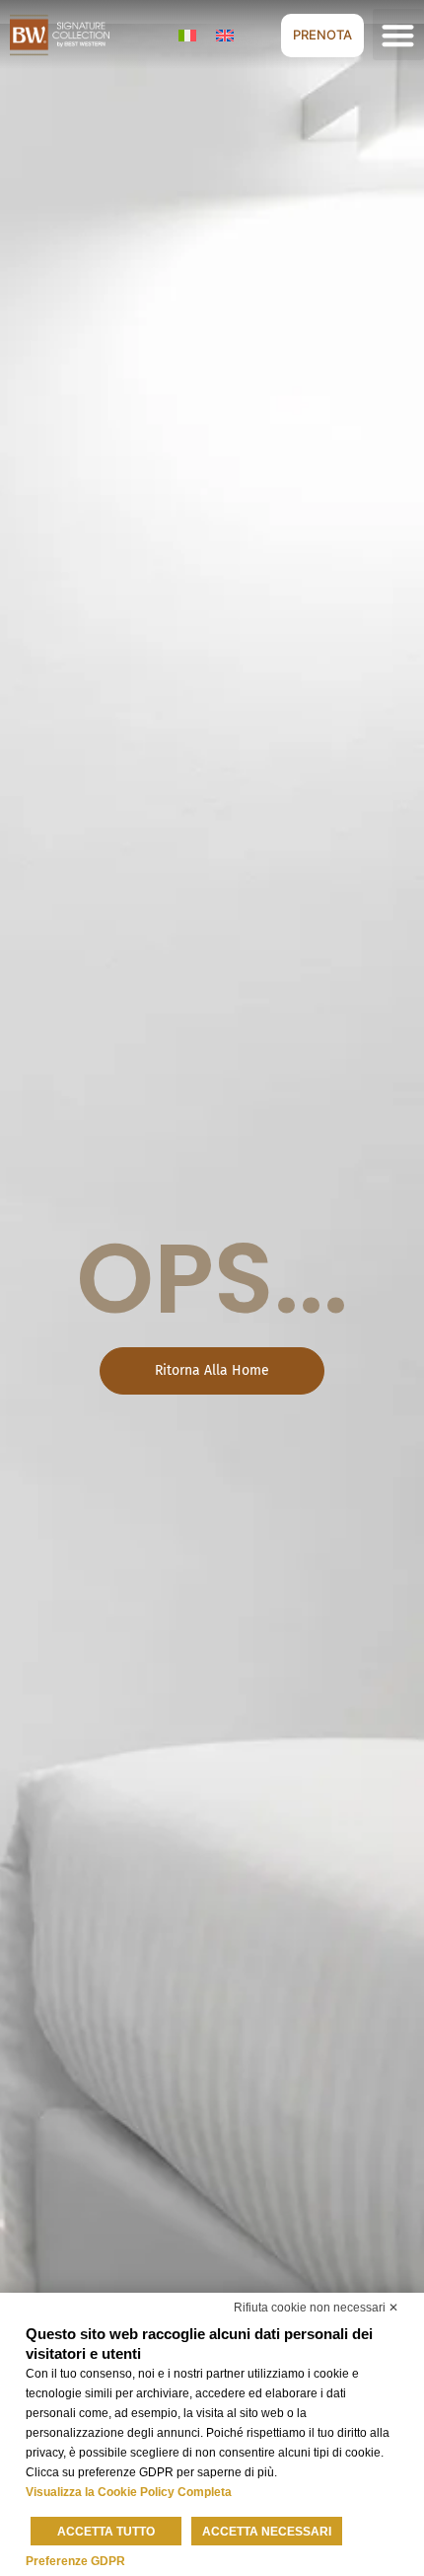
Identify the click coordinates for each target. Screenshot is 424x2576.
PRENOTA (322, 35)
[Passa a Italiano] (187, 35)
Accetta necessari (267, 2532)
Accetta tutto (106, 2532)
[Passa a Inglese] (225, 35)
